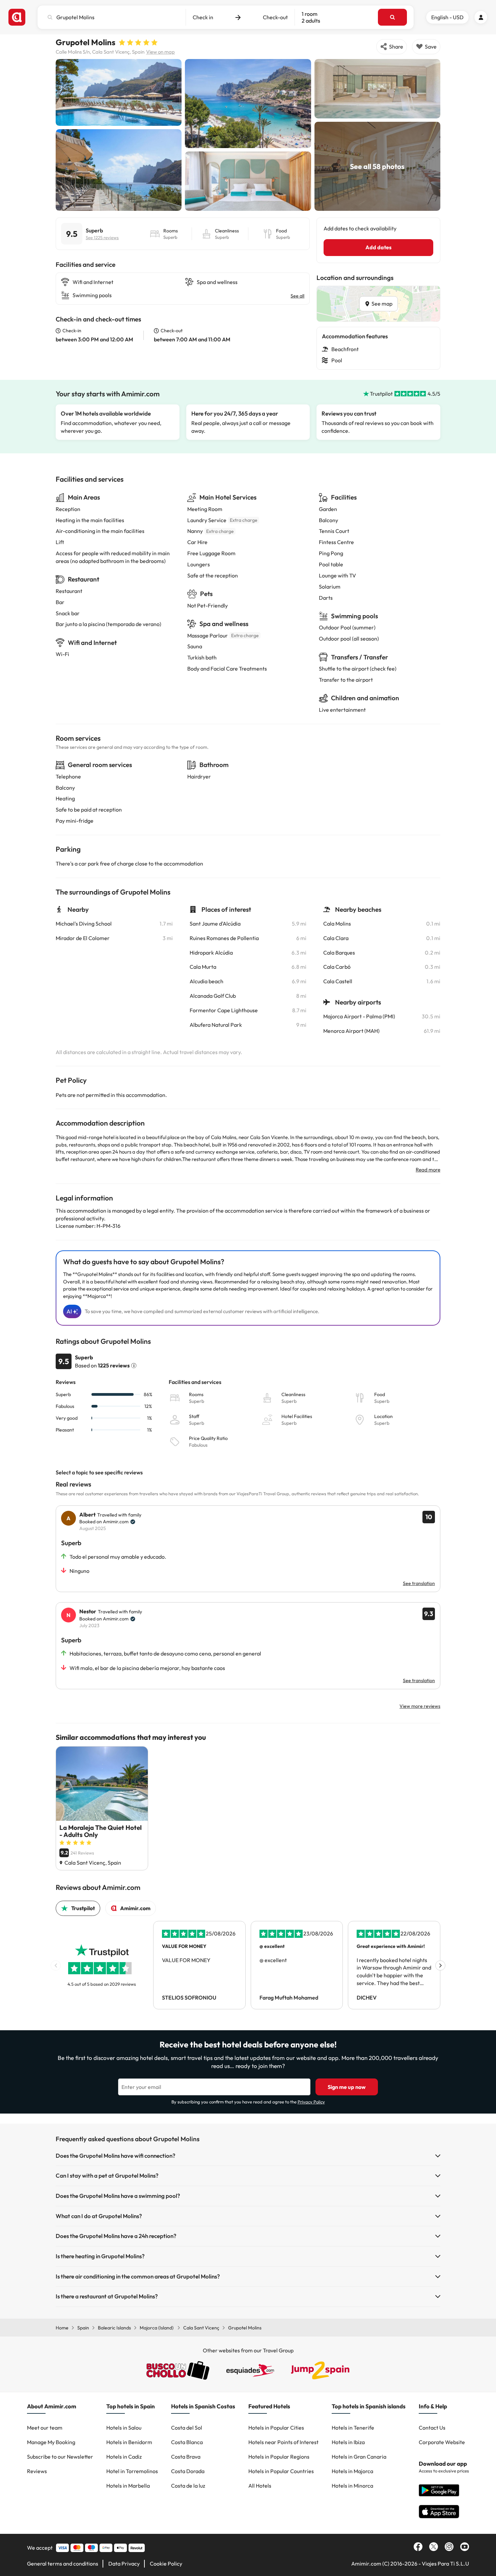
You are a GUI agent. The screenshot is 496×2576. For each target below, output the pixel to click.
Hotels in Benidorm (129, 2442)
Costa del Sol (187, 2428)
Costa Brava (186, 2457)
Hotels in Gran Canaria (359, 2457)
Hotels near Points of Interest (283, 2442)
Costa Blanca (187, 2442)
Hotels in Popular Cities (276, 2428)
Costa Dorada (188, 2471)
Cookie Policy (166, 2564)
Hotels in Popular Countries (281, 2471)
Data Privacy (124, 2564)
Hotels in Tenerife (353, 2428)
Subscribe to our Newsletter (60, 2457)
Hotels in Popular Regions (279, 2457)
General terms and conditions (63, 2564)
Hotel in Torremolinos (132, 2471)
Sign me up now (347, 2087)
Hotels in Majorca (352, 2471)
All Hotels (260, 2486)
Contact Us (432, 2428)
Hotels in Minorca (352, 2486)
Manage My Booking (51, 2442)
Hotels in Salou (124, 2428)
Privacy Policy (311, 2102)
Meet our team (45, 2428)
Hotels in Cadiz (124, 2457)
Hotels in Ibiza (348, 2442)
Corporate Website (442, 2442)
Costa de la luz (188, 2486)
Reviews (37, 2471)
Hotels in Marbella (128, 2486)
